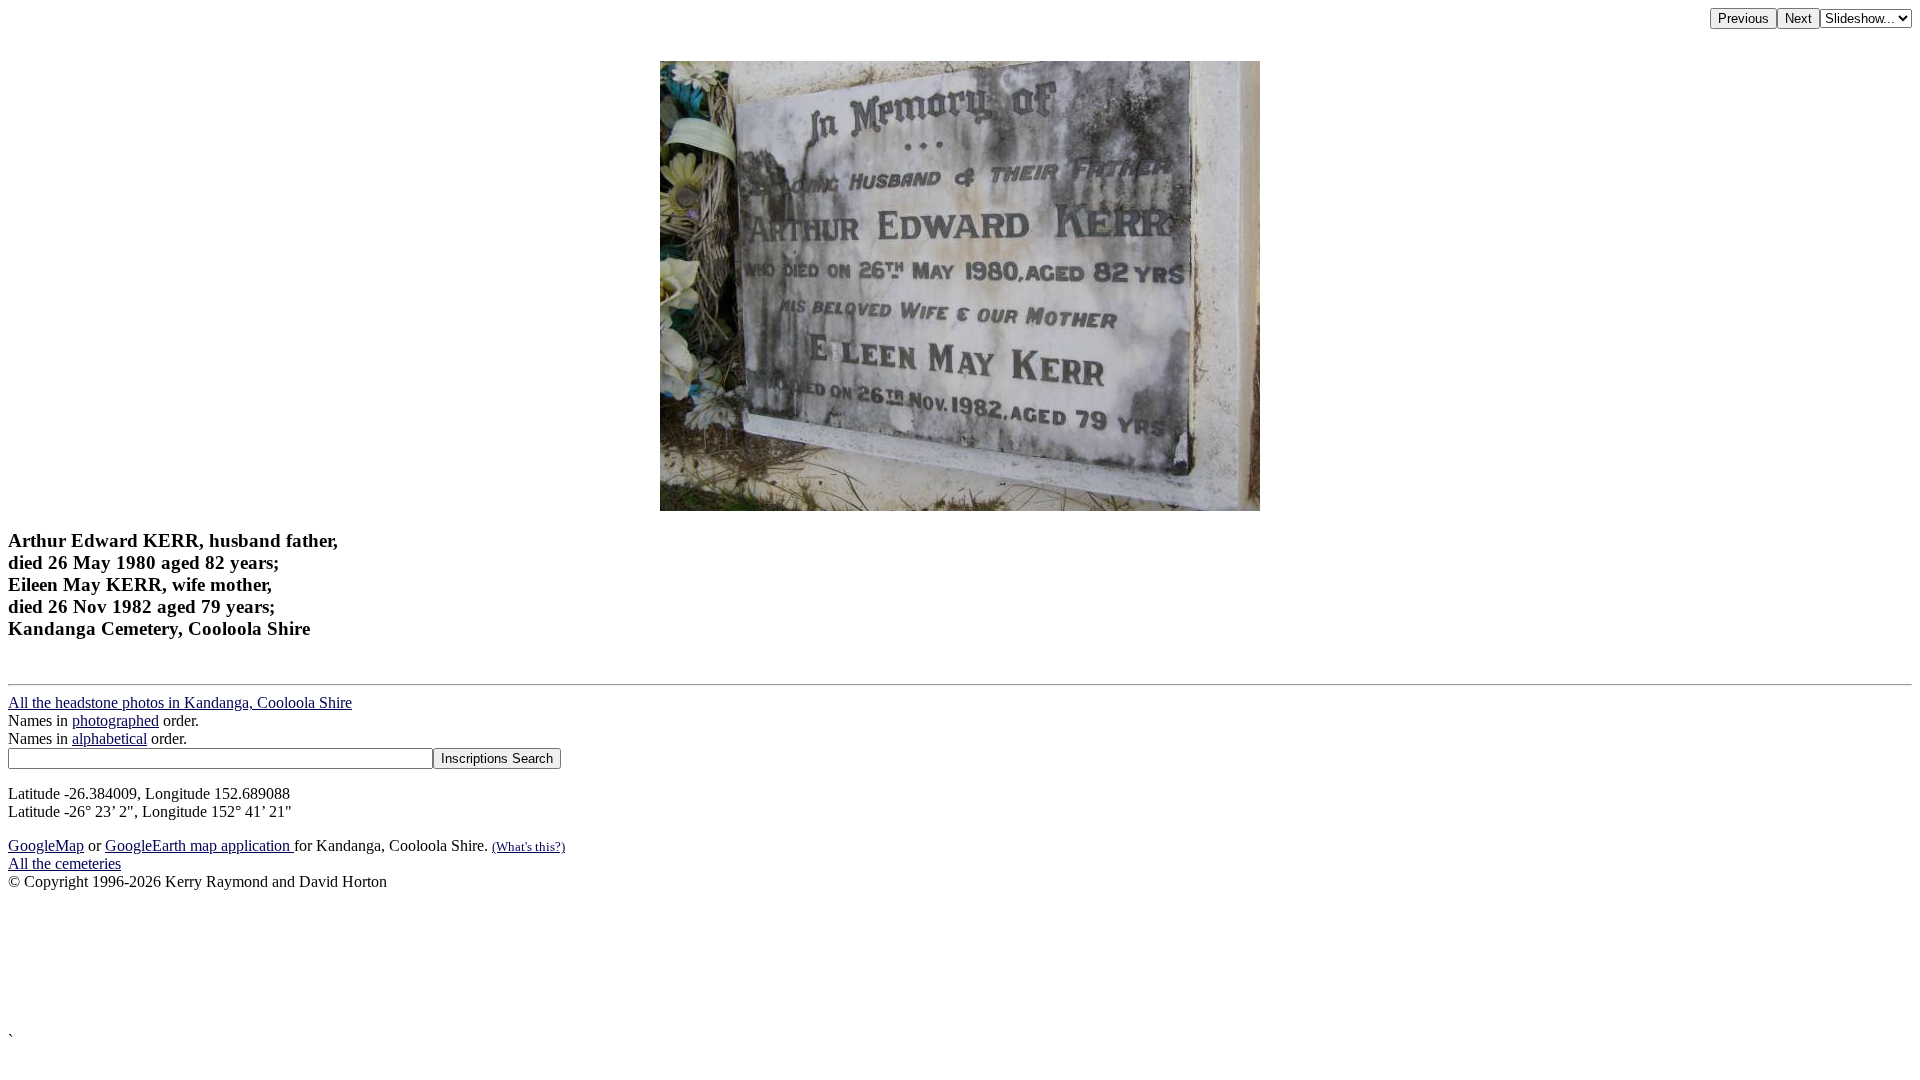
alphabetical (109, 738)
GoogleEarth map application (199, 845)
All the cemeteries (64, 863)
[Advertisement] (608, 961)
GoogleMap (46, 845)
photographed (115, 720)
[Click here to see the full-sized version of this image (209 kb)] (960, 505)
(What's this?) (528, 846)
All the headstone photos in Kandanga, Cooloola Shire (180, 702)
